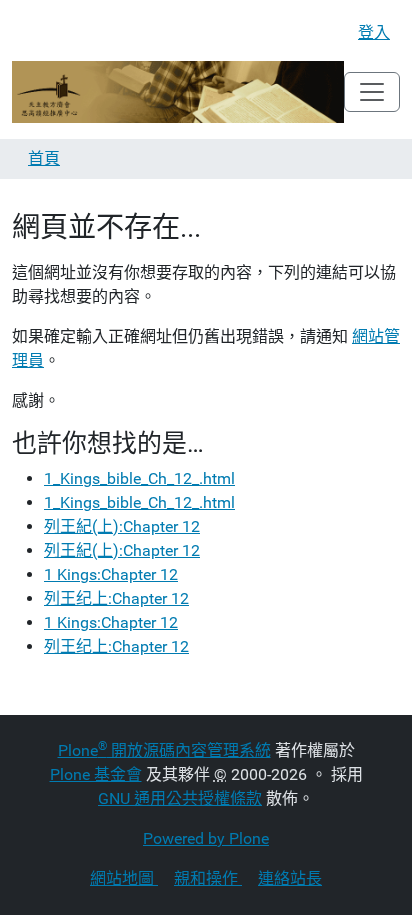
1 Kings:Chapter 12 (111, 574)
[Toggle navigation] (372, 92)
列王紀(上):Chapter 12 (122, 526)
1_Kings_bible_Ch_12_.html (139, 478)
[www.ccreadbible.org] (178, 92)
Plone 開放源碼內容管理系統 (164, 750)
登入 (374, 32)
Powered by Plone (206, 838)
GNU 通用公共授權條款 (180, 798)
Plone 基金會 (96, 774)
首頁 (44, 158)
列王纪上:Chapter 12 (116, 598)
